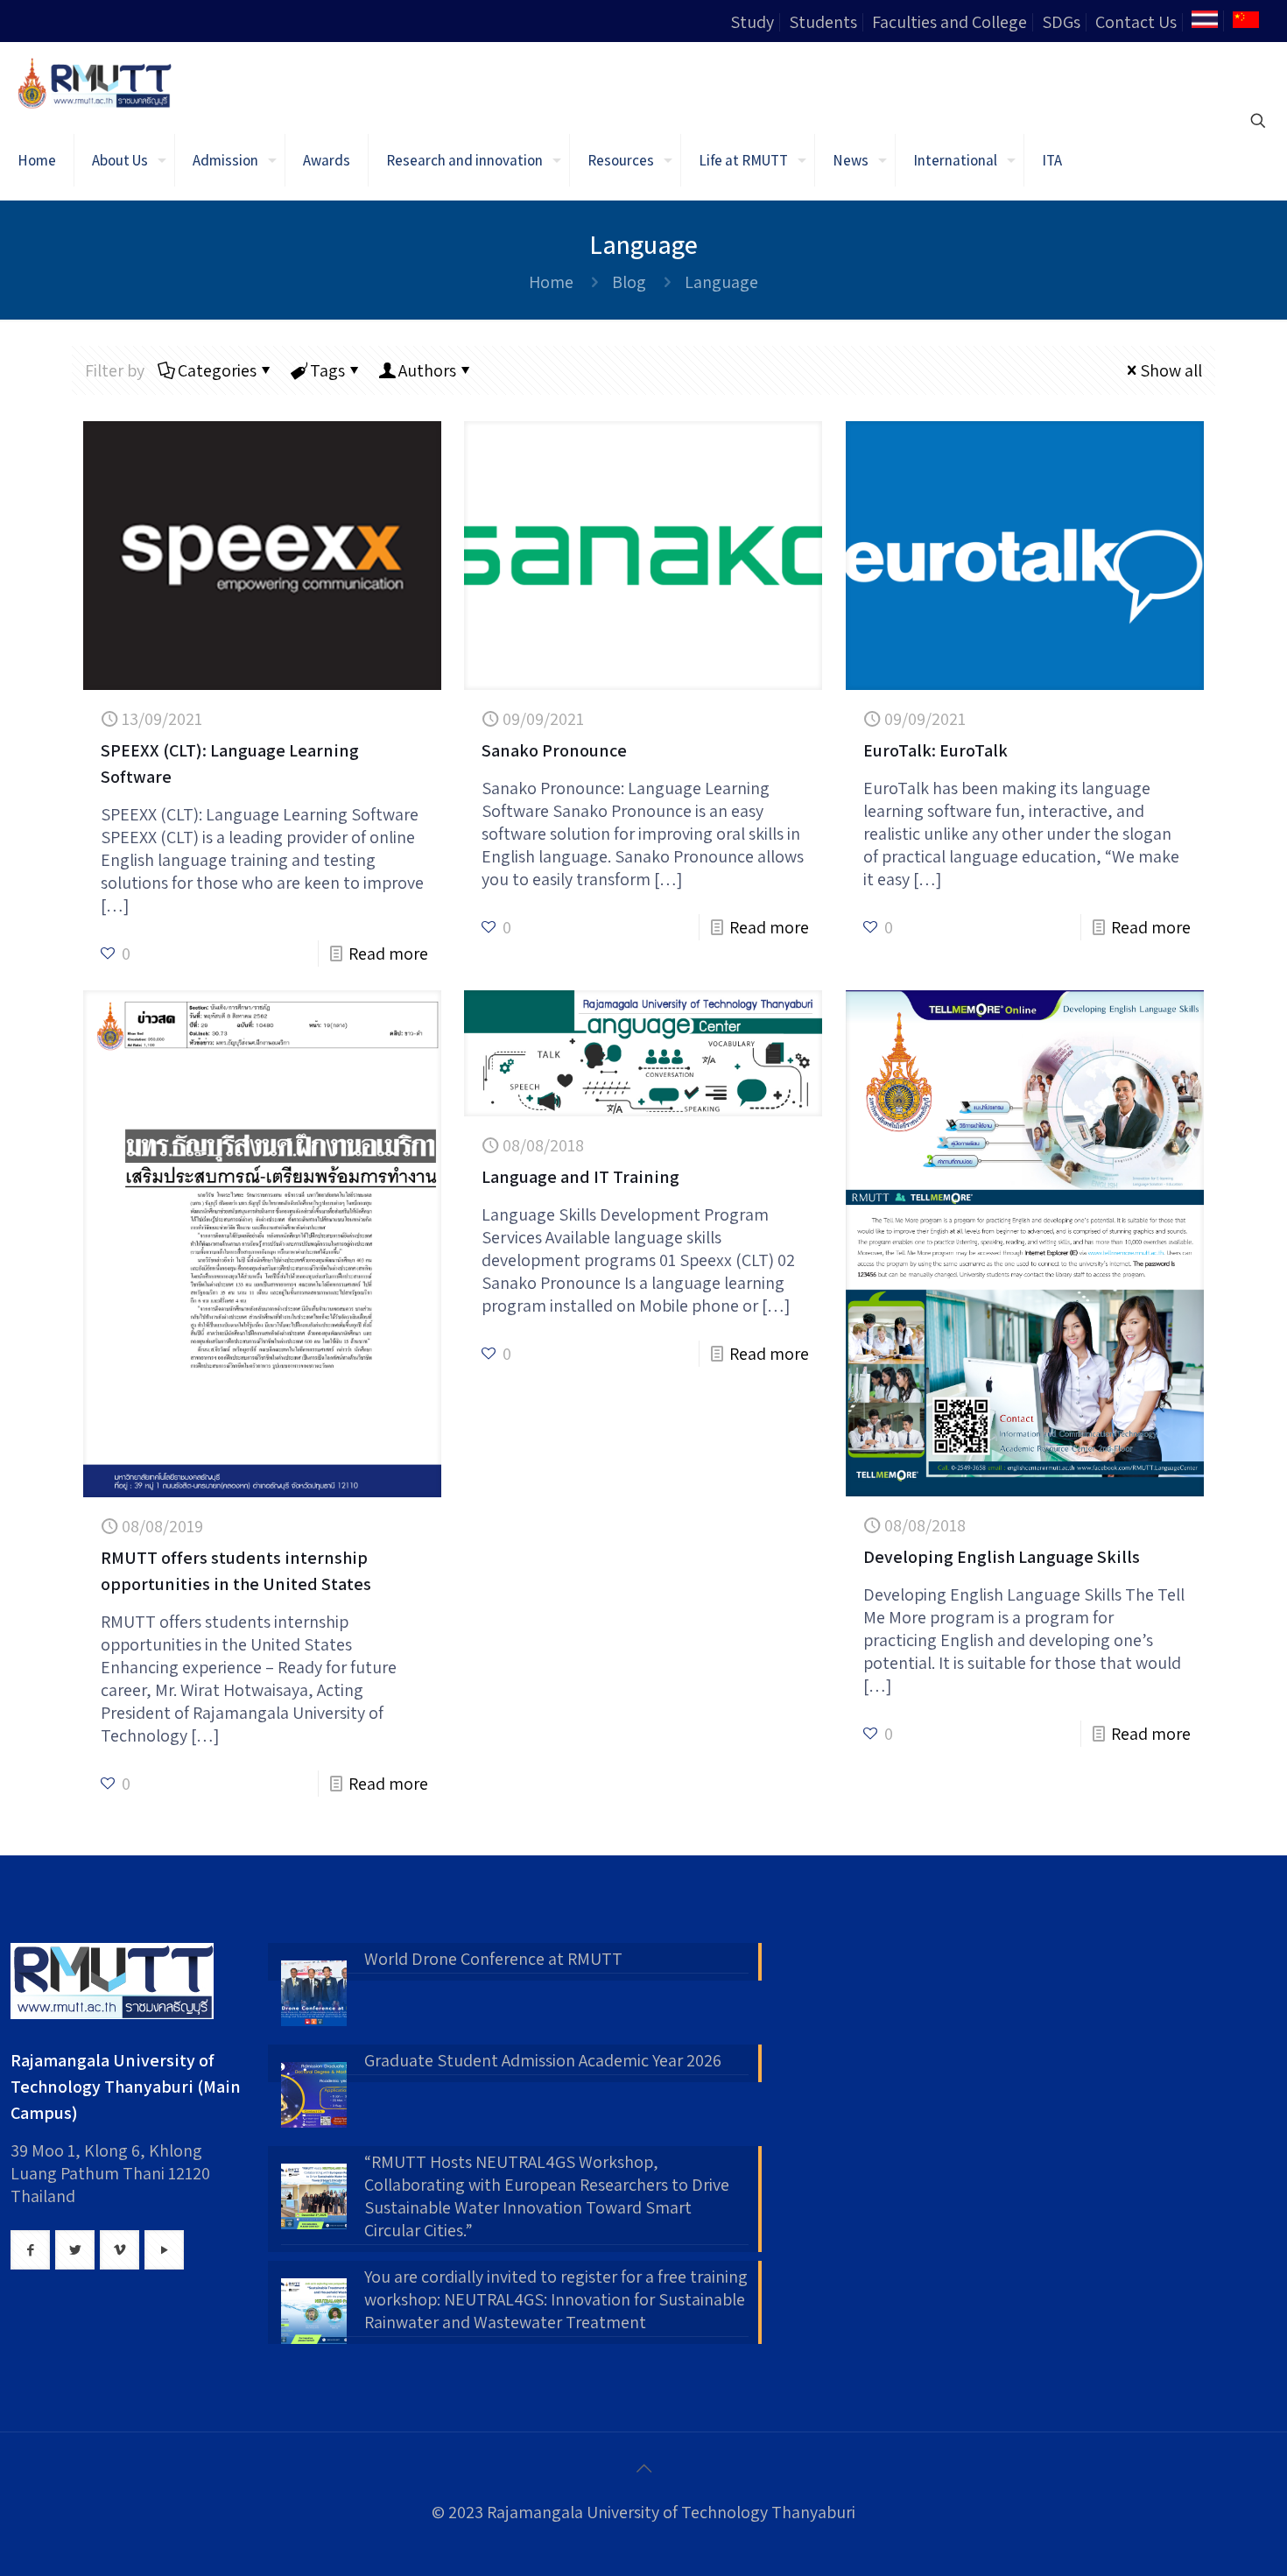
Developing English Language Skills (1002, 1557)
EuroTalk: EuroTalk (935, 750)
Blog (629, 282)
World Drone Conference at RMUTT (493, 1959)
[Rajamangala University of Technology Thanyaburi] (96, 81)
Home (551, 282)
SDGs (1061, 22)
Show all (1171, 370)
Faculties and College (949, 22)
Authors (427, 370)
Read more (388, 954)
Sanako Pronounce (554, 750)
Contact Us (1136, 22)
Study (752, 22)
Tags (327, 370)
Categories (217, 370)
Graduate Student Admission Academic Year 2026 (543, 2060)
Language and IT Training (580, 1177)
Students (823, 22)
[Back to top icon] (643, 2468)
